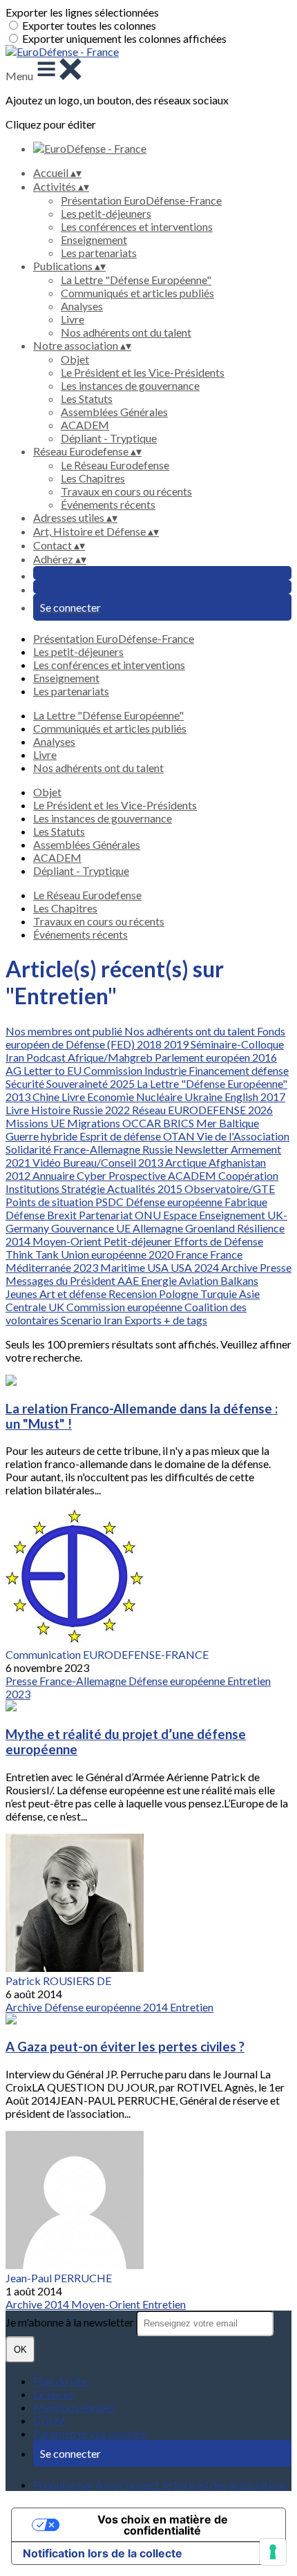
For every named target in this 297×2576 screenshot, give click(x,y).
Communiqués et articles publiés (137, 293)
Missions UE (36, 1123)
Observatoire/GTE (230, 1188)
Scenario (82, 1320)
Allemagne (159, 1228)
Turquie (220, 1294)
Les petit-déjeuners (106, 213)
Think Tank (33, 1254)
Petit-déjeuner (139, 1241)
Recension (134, 1294)
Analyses (82, 306)
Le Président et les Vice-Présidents (143, 372)
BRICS (180, 1123)
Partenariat (107, 1215)
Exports (144, 1320)
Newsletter (203, 1149)
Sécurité (26, 1083)
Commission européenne (125, 1307)
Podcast (47, 1057)
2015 (171, 1188)
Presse (276, 1267)
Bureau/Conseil (100, 1162)
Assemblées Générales (114, 412)
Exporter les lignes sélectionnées (82, 12)
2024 (208, 1267)
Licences (54, 2394)
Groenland (211, 1228)
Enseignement (94, 239)
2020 (162, 1254)
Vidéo (48, 1162)
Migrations (95, 1123)
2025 (123, 1083)
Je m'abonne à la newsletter (71, 2322)
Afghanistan (237, 1162)
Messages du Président (61, 1280)
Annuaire (55, 1175)
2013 (19, 1097)
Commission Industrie (136, 1070)
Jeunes (22, 1294)
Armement (256, 1149)
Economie (112, 1097)
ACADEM (85, 425)
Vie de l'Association (243, 1136)
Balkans (239, 1280)
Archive (240, 1267)
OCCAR (143, 1123)
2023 (87, 1267)
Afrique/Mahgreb (111, 1057)
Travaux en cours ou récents (126, 491)
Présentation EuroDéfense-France (141, 200)
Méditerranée (39, 1267)
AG (15, 1070)
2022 (118, 1110)
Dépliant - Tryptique (109, 438)
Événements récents (108, 504)
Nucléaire (160, 1097)
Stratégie (84, 1188)
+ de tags (185, 1320)
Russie (89, 1110)
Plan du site (60, 2381)
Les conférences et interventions (137, 226)
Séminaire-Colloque (237, 1044)
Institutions (33, 1188)
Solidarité (29, 1149)
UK (57, 1307)
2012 (19, 1175)
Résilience (261, 1228)
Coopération (248, 1175)
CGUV (49, 2420)
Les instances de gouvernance (130, 385)
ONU (149, 1215)
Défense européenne (175, 1202)
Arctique (187, 1162)
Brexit (63, 1215)
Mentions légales (74, 2407)
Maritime (124, 1267)
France (193, 1254)
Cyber (93, 1175)
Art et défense (74, 1294)
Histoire (52, 1110)
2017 (273, 1097)
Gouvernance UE (92, 1228)
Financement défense (239, 1070)
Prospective (138, 1175)
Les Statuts (87, 398)
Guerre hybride (42, 1136)
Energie (160, 1280)
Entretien (249, 1681)
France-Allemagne (98, 1149)
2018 (150, 1044)
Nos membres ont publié (65, 1031)
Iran (16, 1057)
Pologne (180, 1294)
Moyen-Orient (68, 1241)
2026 (260, 1110)
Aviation (200, 1280)
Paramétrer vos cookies (89, 2433)
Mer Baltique (228, 1123)
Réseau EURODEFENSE (190, 1110)
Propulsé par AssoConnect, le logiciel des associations (160, 2484)
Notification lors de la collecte (103, 2553)
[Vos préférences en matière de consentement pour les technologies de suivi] (273, 2552)
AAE (129, 1280)
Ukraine (204, 1097)
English (242, 1097)
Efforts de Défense (219, 1241)
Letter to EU (54, 1070)
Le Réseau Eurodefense (115, 465)
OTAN (180, 1136)
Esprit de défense (121, 1136)
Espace (181, 1215)
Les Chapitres (93, 478)
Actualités (132, 1188)
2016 (265, 1057)
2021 (19, 1162)
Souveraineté (78, 1083)
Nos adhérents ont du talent (126, 332)
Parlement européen (203, 1057)
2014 (19, 1241)
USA (159, 1267)
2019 (177, 1044)
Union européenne (105, 1254)
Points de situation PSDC (66, 1202)
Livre (73, 319)
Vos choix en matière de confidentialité (163, 2525)
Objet (75, 359)
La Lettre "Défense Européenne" (136, 280)
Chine (47, 1097)
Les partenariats (99, 253)
